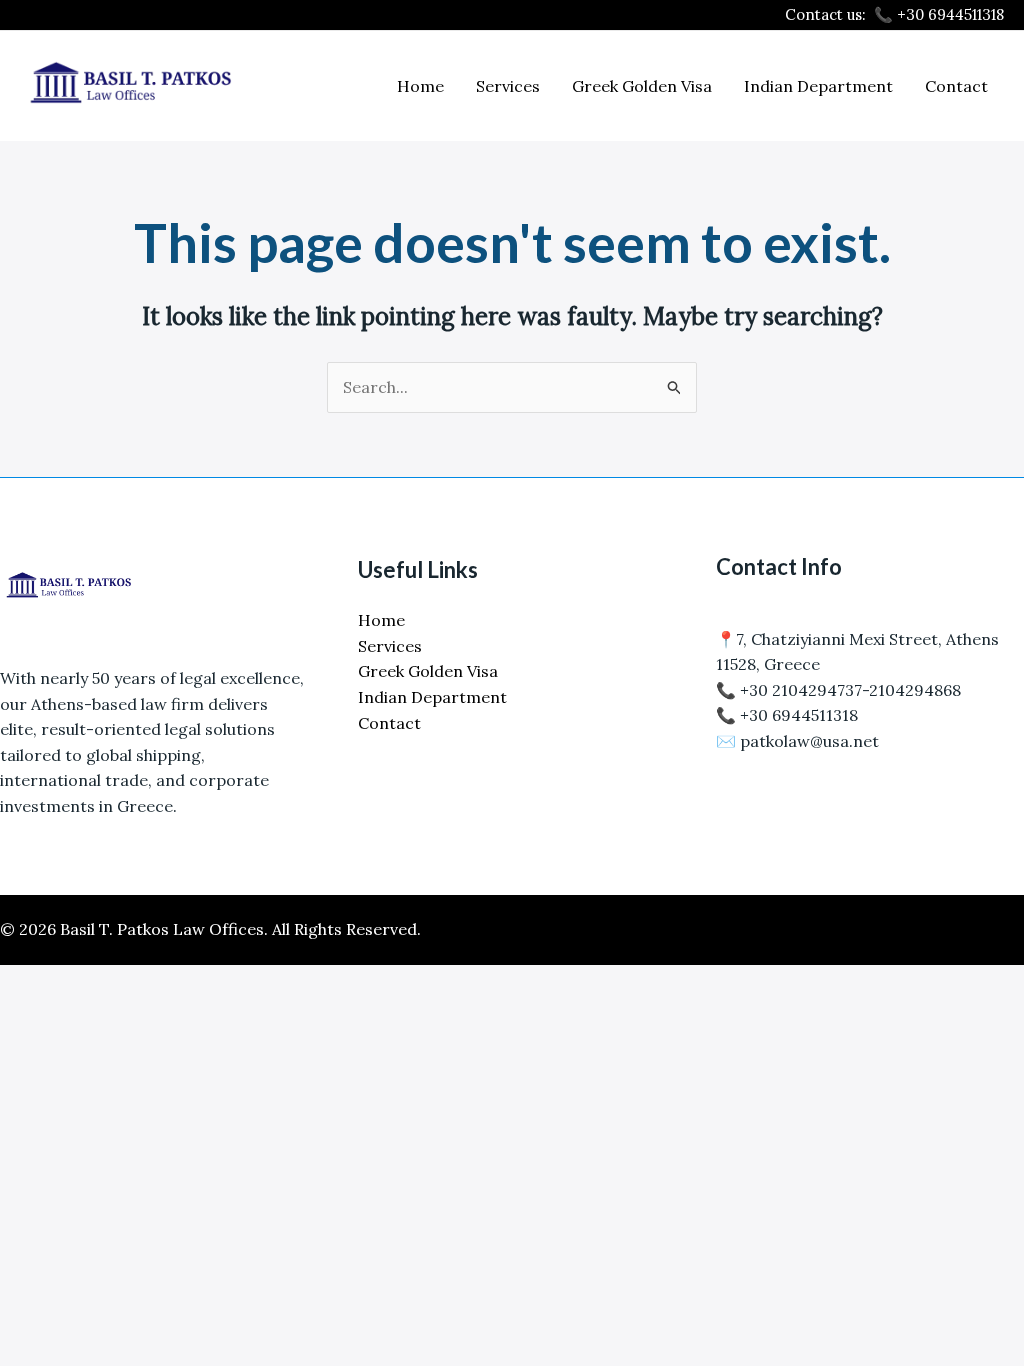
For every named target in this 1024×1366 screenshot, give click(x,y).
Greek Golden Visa (642, 86)
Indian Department (818, 86)
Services (508, 86)
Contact (956, 86)
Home (420, 86)
